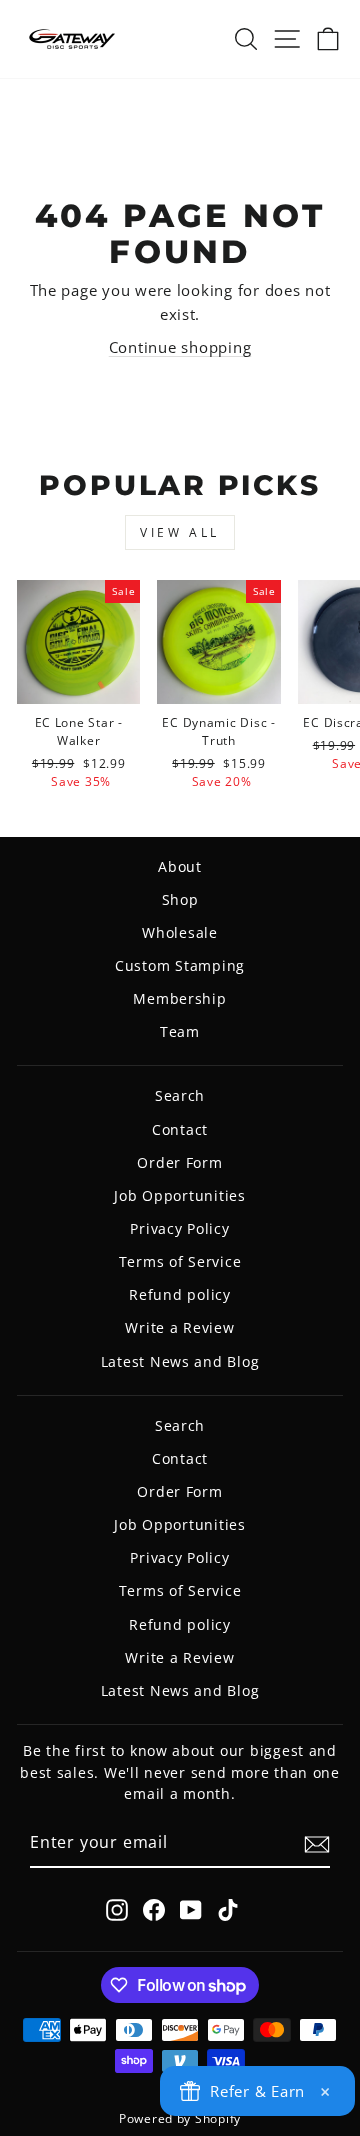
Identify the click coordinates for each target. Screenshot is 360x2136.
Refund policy (180, 1294)
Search (180, 1095)
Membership (179, 998)
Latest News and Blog (180, 1361)
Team (180, 1031)
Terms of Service (180, 1261)
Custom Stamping (180, 965)
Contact (180, 1129)
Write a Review (179, 1327)
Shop (180, 899)
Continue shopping (180, 347)
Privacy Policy (179, 1228)
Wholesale (180, 932)
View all (180, 532)
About (180, 866)
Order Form (179, 1162)
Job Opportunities (180, 1195)
